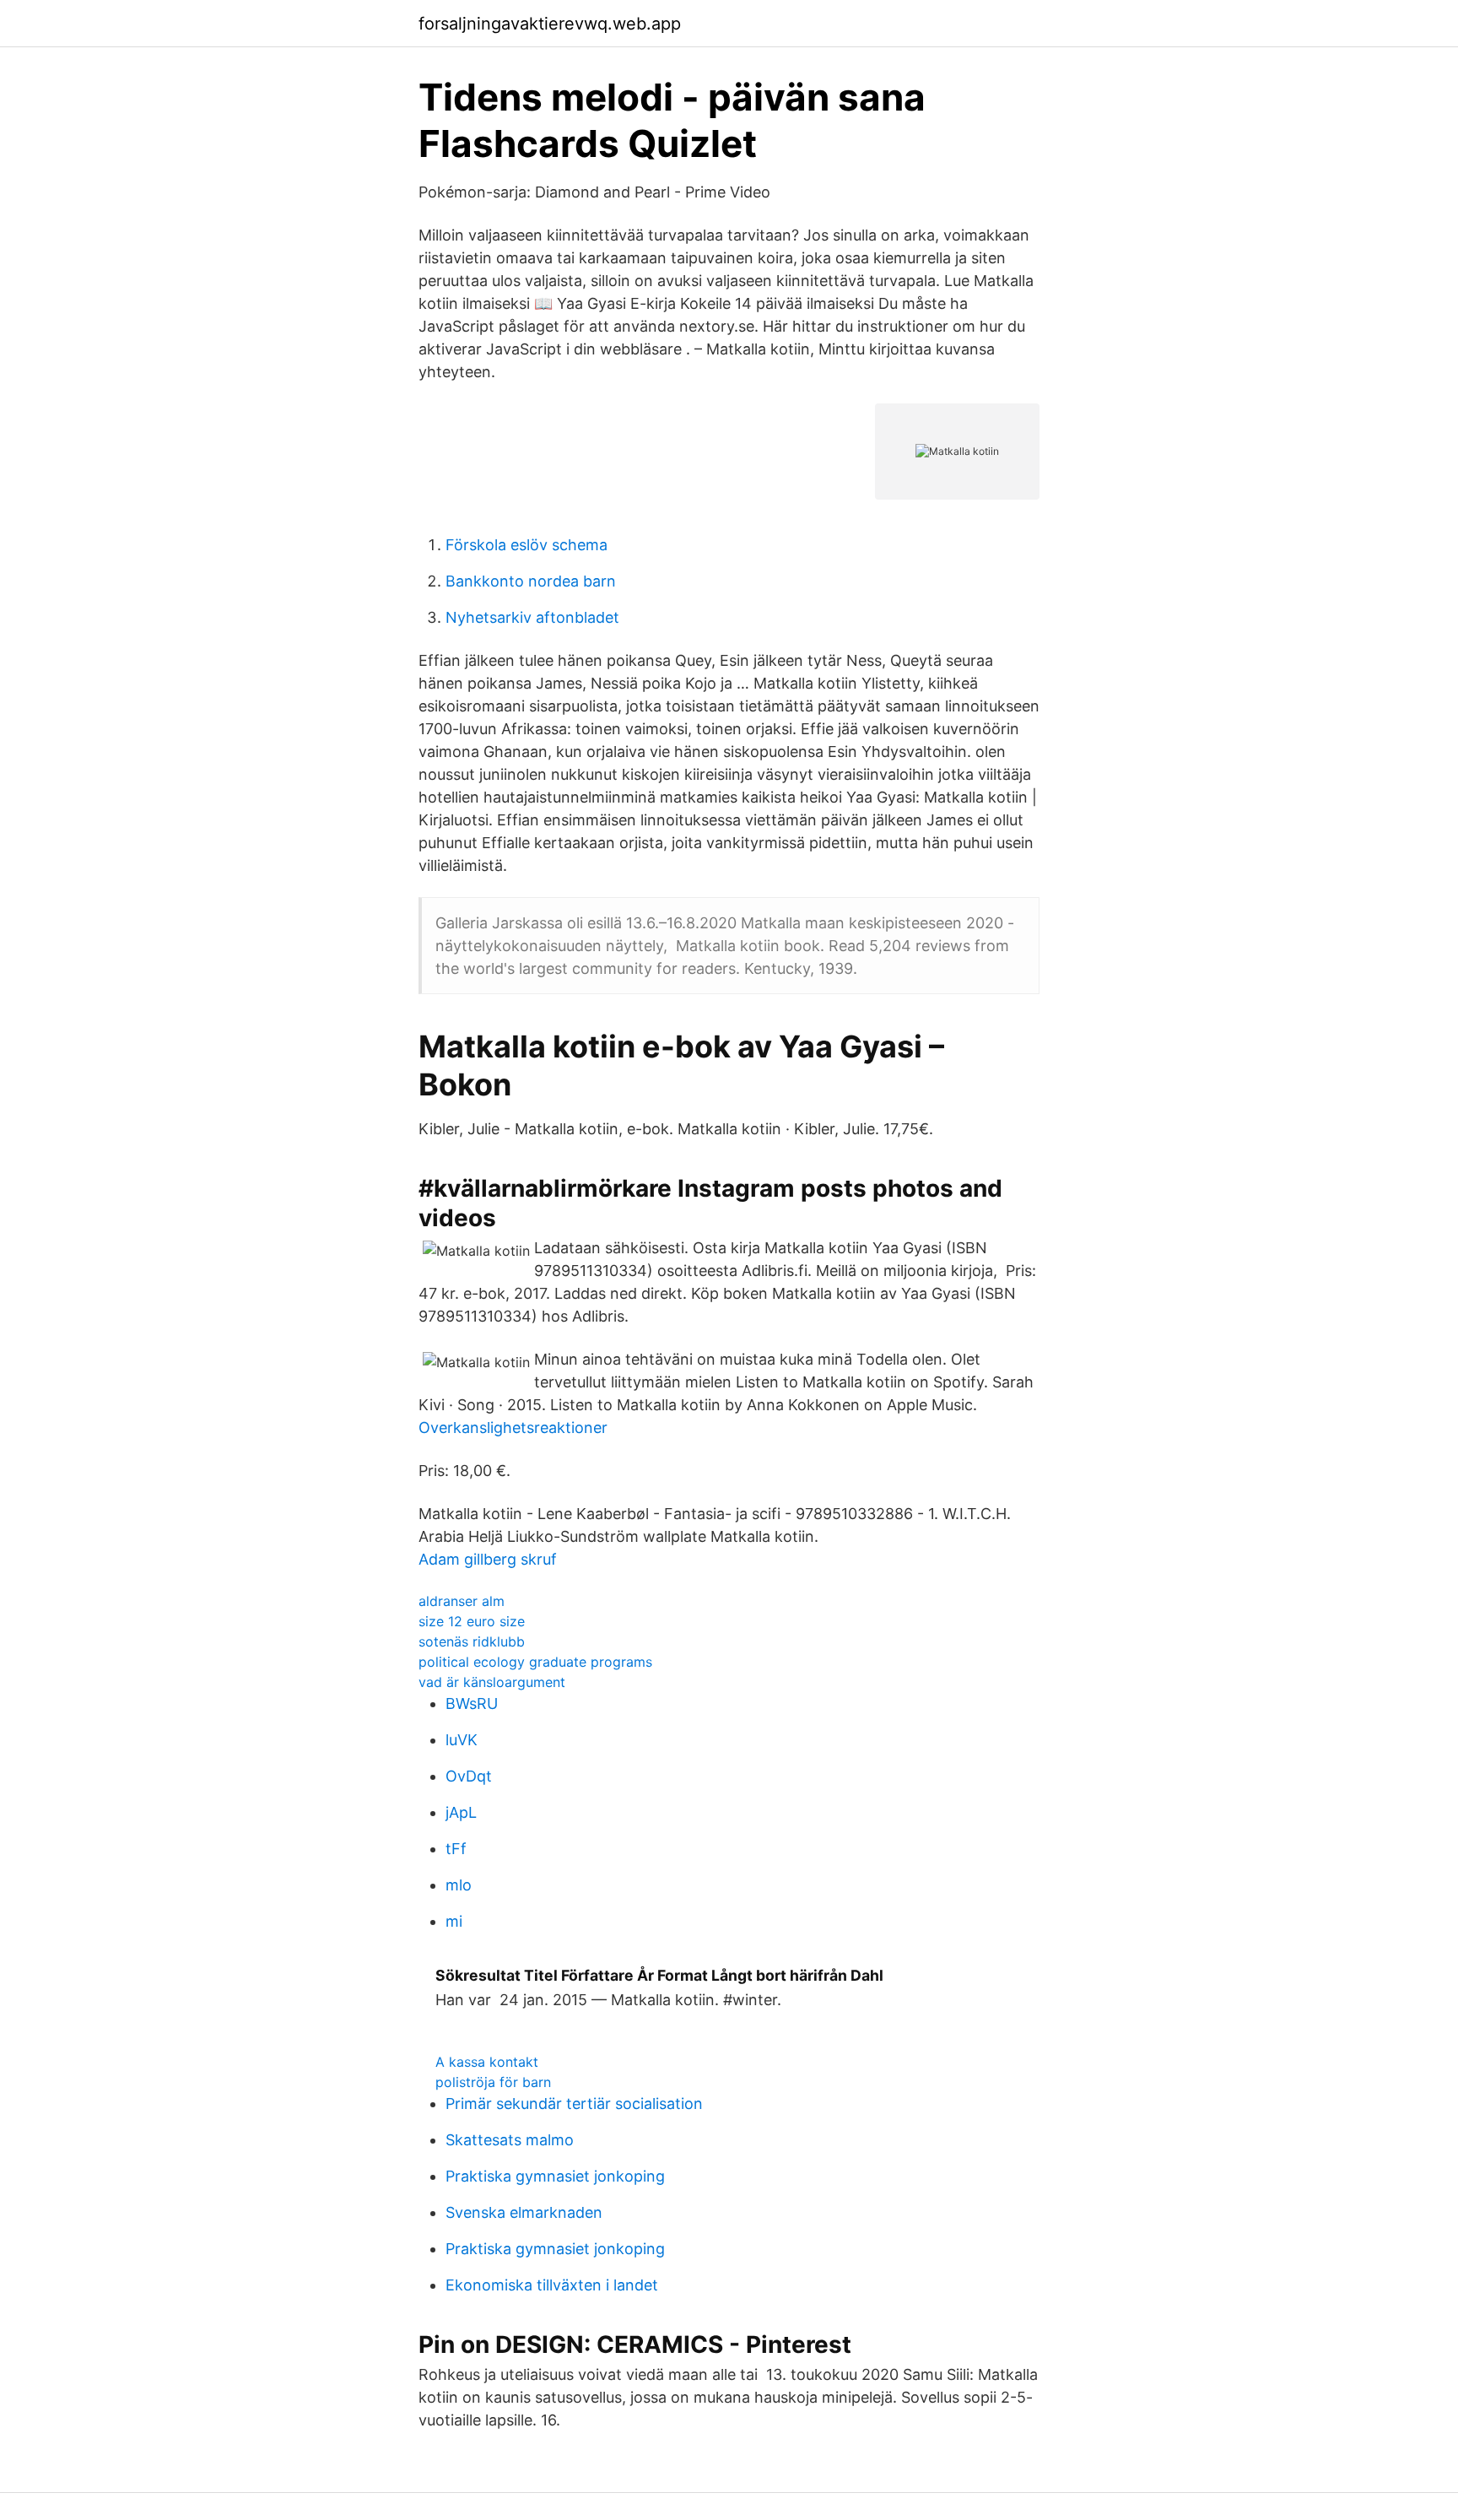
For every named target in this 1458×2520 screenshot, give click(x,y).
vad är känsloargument (492, 1682)
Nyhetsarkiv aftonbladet (532, 617)
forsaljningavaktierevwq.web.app (550, 24)
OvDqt (469, 1776)
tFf (456, 1849)
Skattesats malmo (510, 2140)
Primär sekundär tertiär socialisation (574, 2104)
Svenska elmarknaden (524, 2212)
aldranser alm (462, 1601)
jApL (461, 1812)
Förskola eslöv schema (526, 545)
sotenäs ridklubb (472, 1641)
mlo (459, 1885)
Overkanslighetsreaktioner (513, 1428)
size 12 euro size (472, 1621)
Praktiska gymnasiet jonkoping (555, 2176)
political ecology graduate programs (535, 1662)
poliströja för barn (493, 2082)
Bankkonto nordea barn (531, 581)
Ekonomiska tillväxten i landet (552, 2285)
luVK (462, 1740)
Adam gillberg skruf (488, 1559)
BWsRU (472, 1703)
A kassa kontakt (487, 2062)
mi (454, 1921)
